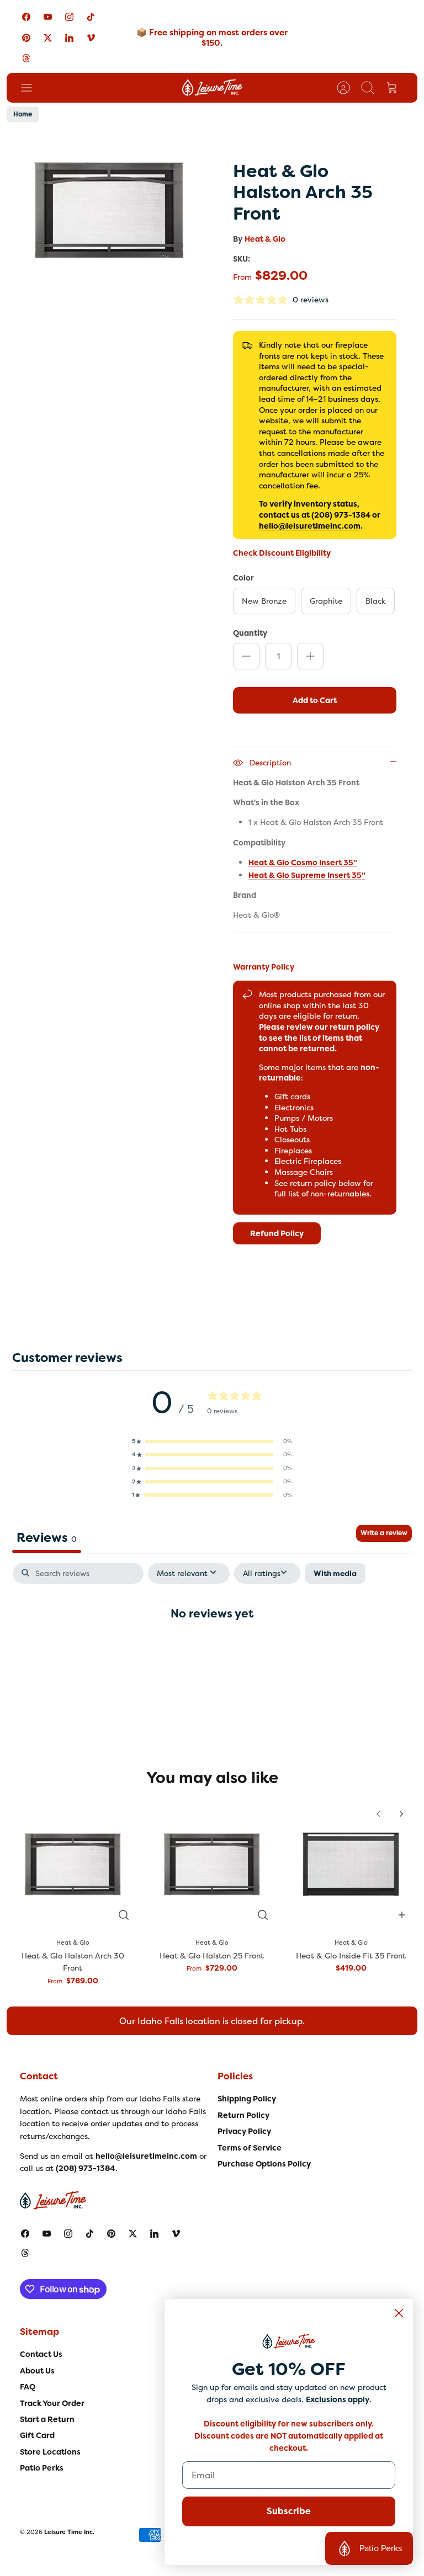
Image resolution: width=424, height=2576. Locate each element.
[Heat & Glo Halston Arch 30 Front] (73, 1864)
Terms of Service (250, 2148)
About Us (37, 2371)
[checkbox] (335, 1574)
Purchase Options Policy (264, 2164)
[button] (212, 1441)
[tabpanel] (212, 1649)
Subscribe (289, 2511)
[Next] (401, 1814)
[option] (109, 210)
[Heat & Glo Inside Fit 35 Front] (351, 1864)
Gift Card (37, 2435)
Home (23, 114)
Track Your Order (52, 2403)
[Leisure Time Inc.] (212, 88)
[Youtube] (48, 17)
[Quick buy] (124, 1915)
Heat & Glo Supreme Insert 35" (307, 875)
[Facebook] (26, 17)
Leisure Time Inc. (69, 2532)
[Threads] (26, 58)
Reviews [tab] (47, 1537)
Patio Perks (42, 2468)
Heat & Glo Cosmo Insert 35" (303, 863)
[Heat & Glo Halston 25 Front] (212, 1864)
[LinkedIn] (69, 37)
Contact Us (41, 2354)
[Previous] (378, 1814)
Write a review (384, 1533)
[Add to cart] (402, 1915)
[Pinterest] (26, 37)
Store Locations (50, 2452)
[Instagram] (69, 17)
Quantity (250, 633)
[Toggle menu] (32, 88)
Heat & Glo (265, 239)
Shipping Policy (247, 2099)
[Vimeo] (91, 37)
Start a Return (47, 2419)
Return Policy (243, 2115)
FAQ (28, 2387)
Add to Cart (315, 700)
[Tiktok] (91, 17)
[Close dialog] (399, 2313)
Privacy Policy (244, 2131)
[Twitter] (48, 37)
